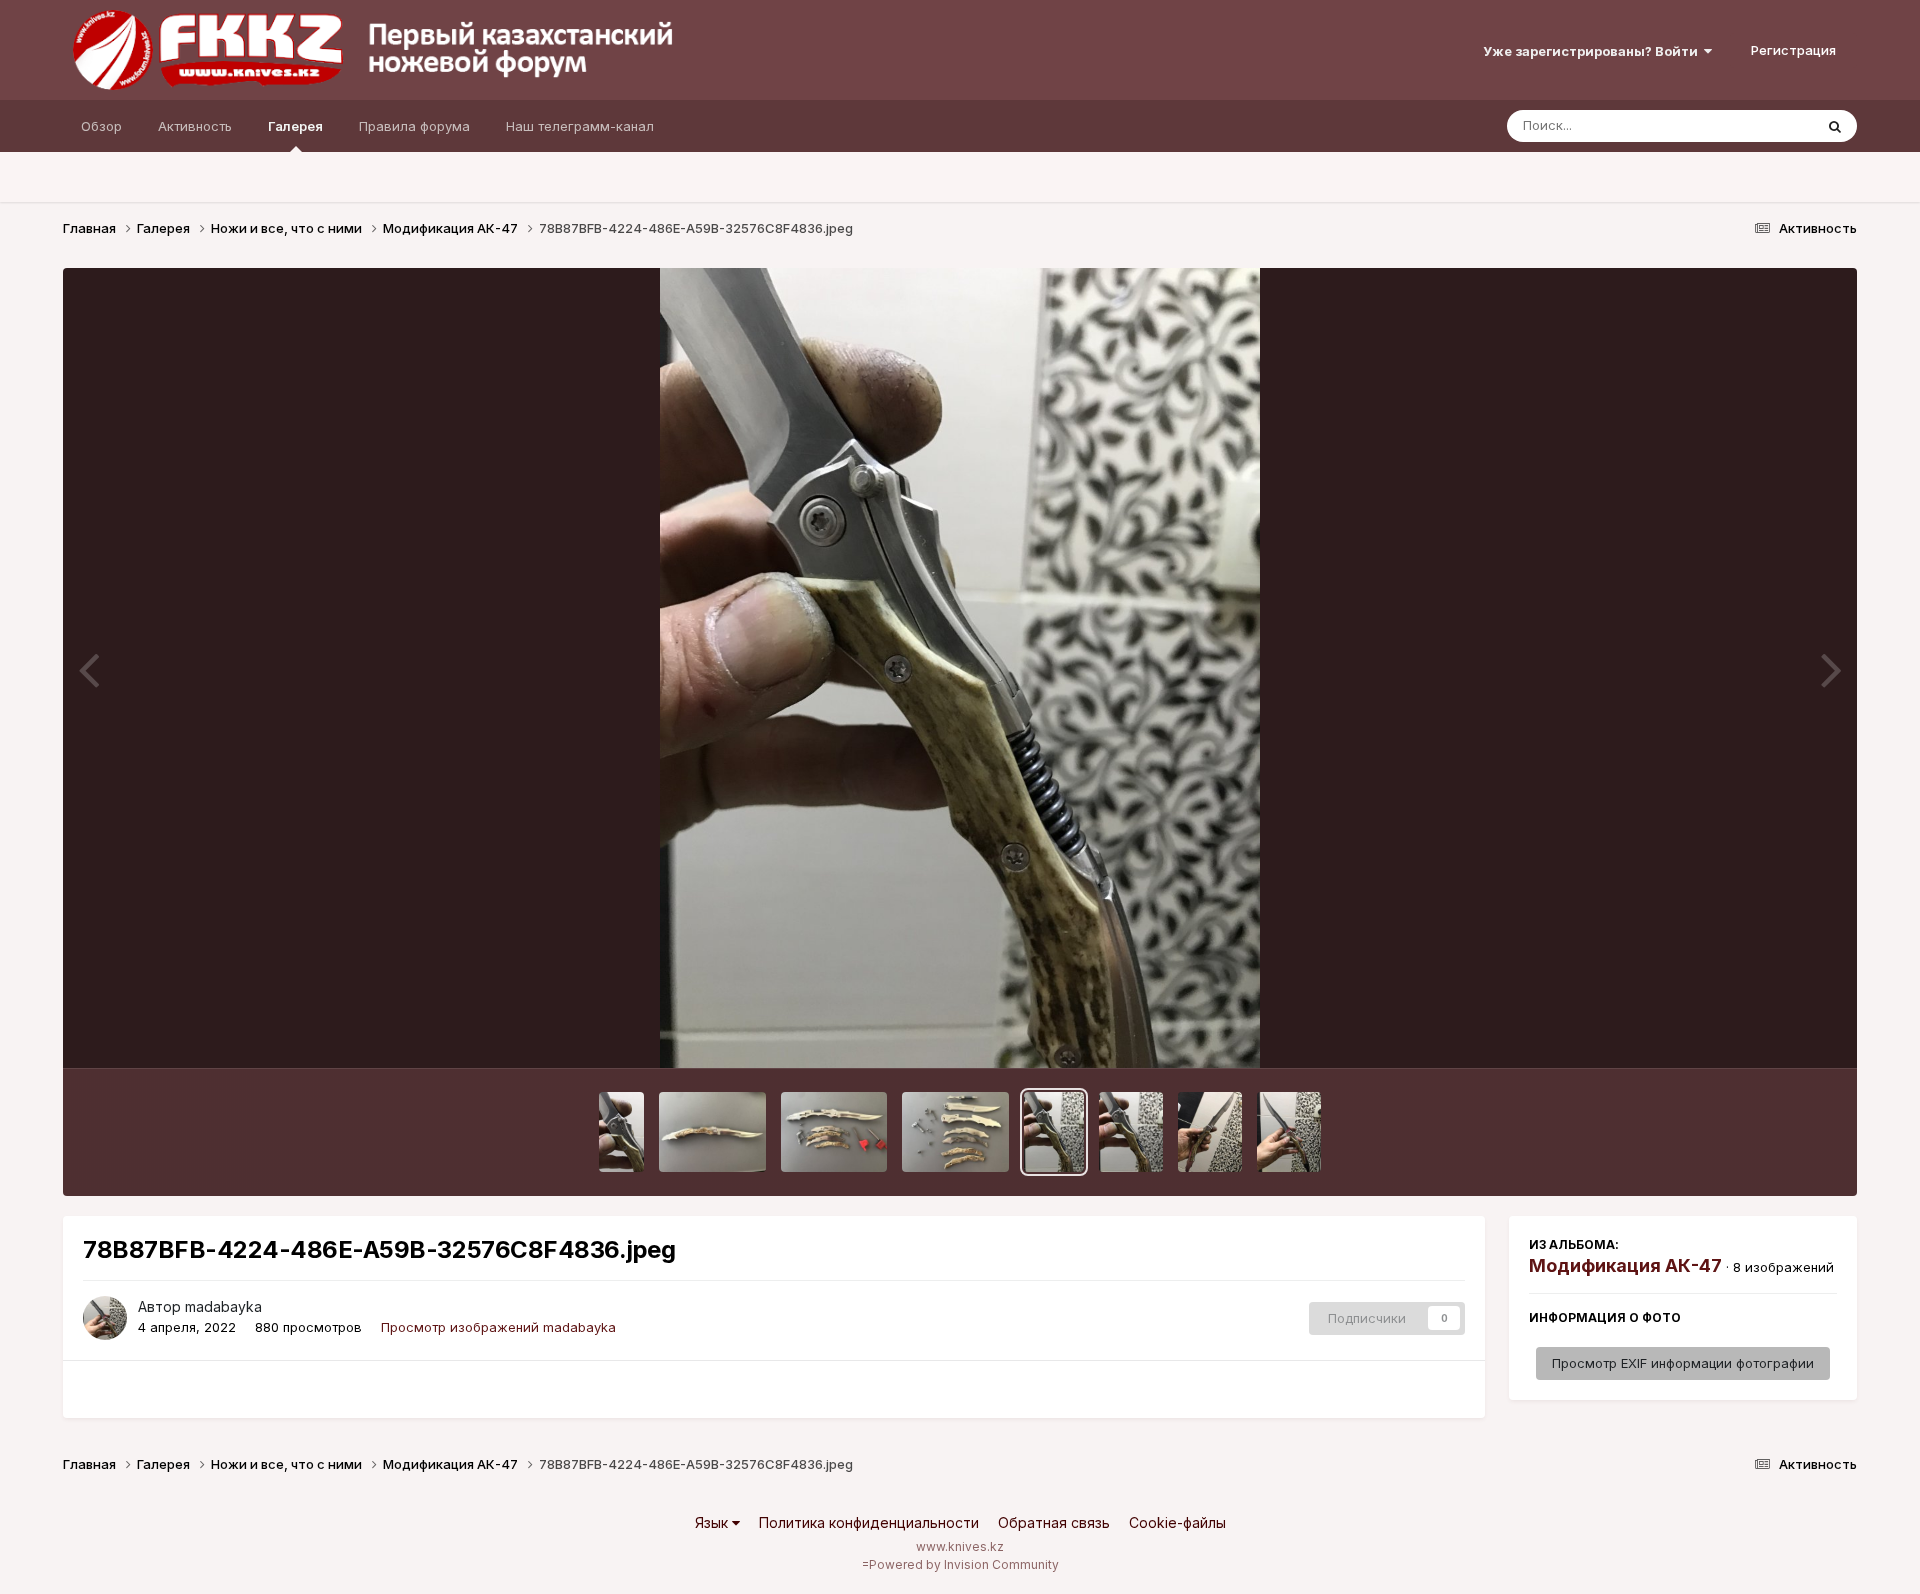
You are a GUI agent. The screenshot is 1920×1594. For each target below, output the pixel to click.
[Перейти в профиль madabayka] (105, 1318)
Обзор (101, 126)
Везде (1767, 125)
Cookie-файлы (1177, 1522)
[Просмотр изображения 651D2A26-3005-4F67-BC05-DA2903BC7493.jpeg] (955, 1132)
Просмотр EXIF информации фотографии (1683, 1363)
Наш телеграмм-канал (580, 126)
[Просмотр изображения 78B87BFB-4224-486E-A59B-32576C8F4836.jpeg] (1054, 1132)
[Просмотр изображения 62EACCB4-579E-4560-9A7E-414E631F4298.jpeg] (1210, 1132)
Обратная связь (1054, 1522)
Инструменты (1769, 1032)
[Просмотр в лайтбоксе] (960, 668)
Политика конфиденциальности (869, 1522)
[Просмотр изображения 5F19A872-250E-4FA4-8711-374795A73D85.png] (621, 1132)
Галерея (295, 126)
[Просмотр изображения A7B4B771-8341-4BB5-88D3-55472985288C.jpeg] (1289, 1132)
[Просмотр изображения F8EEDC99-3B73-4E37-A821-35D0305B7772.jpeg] (834, 1132)
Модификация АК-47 (1625, 1265)
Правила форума (414, 126)
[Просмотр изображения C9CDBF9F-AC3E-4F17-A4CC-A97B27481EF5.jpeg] (712, 1132)
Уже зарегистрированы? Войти (1593, 51)
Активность (195, 126)
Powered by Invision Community (964, 1564)
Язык (713, 1522)
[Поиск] (1835, 126)
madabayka (223, 1306)
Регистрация (1793, 50)
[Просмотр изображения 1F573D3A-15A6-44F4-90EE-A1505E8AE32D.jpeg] (1131, 1132)
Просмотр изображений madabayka (498, 1327)
